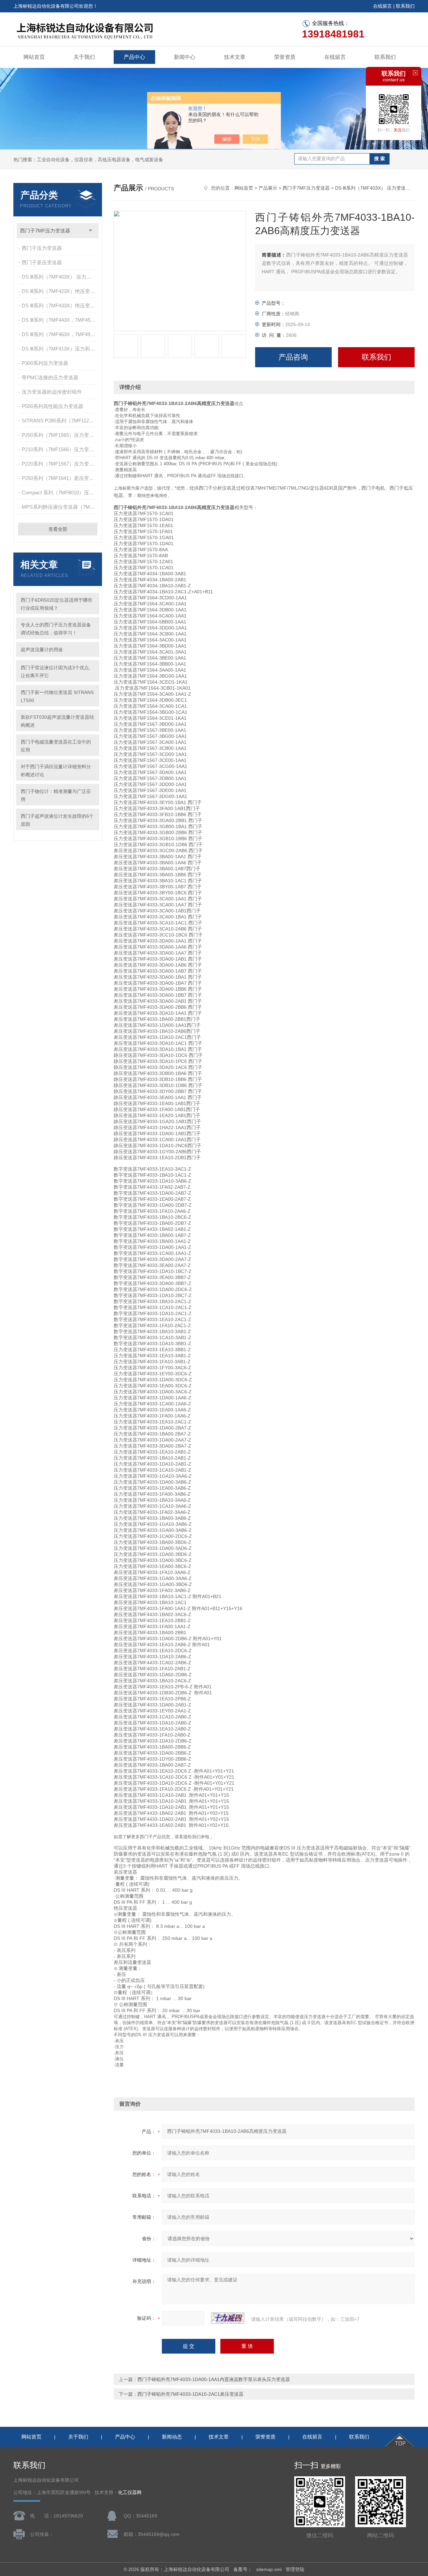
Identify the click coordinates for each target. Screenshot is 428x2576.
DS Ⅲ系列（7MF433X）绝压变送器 (60, 306)
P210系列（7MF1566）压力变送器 (60, 449)
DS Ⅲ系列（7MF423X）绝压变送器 (60, 291)
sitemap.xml (269, 2569)
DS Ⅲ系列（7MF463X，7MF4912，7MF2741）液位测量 (60, 334)
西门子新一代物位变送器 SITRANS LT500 (57, 696)
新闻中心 (185, 57)
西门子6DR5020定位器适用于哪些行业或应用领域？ (57, 604)
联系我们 (405, 6)
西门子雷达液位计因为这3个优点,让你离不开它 (56, 672)
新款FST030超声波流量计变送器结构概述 (57, 721)
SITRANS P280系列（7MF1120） (59, 421)
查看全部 (58, 529)
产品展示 (268, 188)
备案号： (243, 2569)
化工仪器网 (130, 2493)
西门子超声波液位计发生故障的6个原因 (57, 820)
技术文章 (235, 57)
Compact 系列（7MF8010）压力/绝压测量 (60, 492)
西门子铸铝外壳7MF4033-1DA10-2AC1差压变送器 (190, 2394)
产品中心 (134, 57)
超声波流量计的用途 (42, 650)
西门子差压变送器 (42, 262)
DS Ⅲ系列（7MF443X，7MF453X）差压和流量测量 (60, 320)
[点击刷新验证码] (228, 2318)
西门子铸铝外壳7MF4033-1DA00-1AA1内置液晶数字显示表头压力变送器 (214, 2379)
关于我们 (84, 57)
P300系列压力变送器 (45, 363)
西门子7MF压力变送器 (45, 231)
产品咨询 (293, 357)
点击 (90, 231)
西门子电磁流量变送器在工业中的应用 (56, 746)
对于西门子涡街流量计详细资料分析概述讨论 (56, 771)
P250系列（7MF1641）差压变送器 (60, 478)
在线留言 (383, 6)
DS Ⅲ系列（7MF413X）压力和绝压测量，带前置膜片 (60, 349)
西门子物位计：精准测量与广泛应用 (56, 795)
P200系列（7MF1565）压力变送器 (60, 435)
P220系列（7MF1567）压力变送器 (60, 464)
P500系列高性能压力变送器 (52, 406)
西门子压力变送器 (42, 248)
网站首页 (34, 57)
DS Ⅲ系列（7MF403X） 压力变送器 (60, 277)
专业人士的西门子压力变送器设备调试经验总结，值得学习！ (56, 629)
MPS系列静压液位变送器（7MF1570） (60, 507)
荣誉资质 (285, 57)
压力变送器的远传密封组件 (52, 392)
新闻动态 (172, 2437)
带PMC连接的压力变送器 (50, 377)
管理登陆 (295, 2569)
